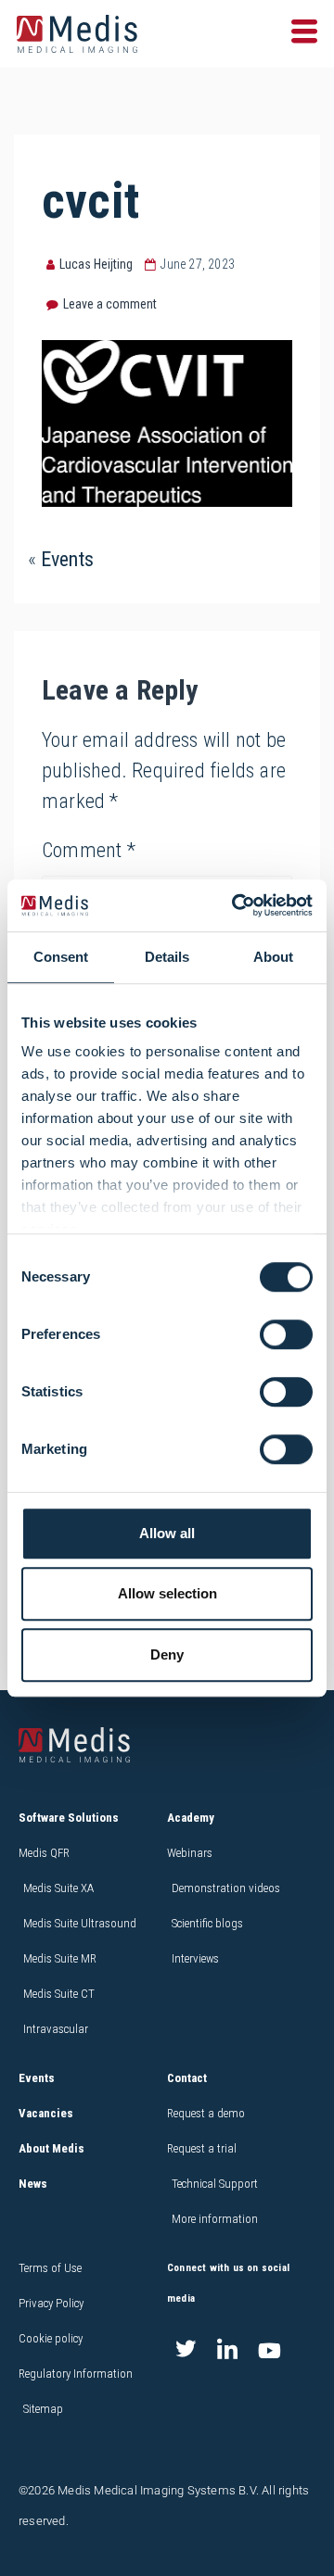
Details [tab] (167, 957)
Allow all (167, 1533)
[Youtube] (269, 2351)
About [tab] (273, 957)
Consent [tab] (61, 957)
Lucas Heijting (96, 264)
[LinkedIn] (227, 2351)
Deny (167, 1654)
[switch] (286, 1334)
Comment (89, 850)
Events (67, 559)
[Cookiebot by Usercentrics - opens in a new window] (236, 905)
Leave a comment (110, 304)
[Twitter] (186, 2351)
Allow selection (167, 1593)
